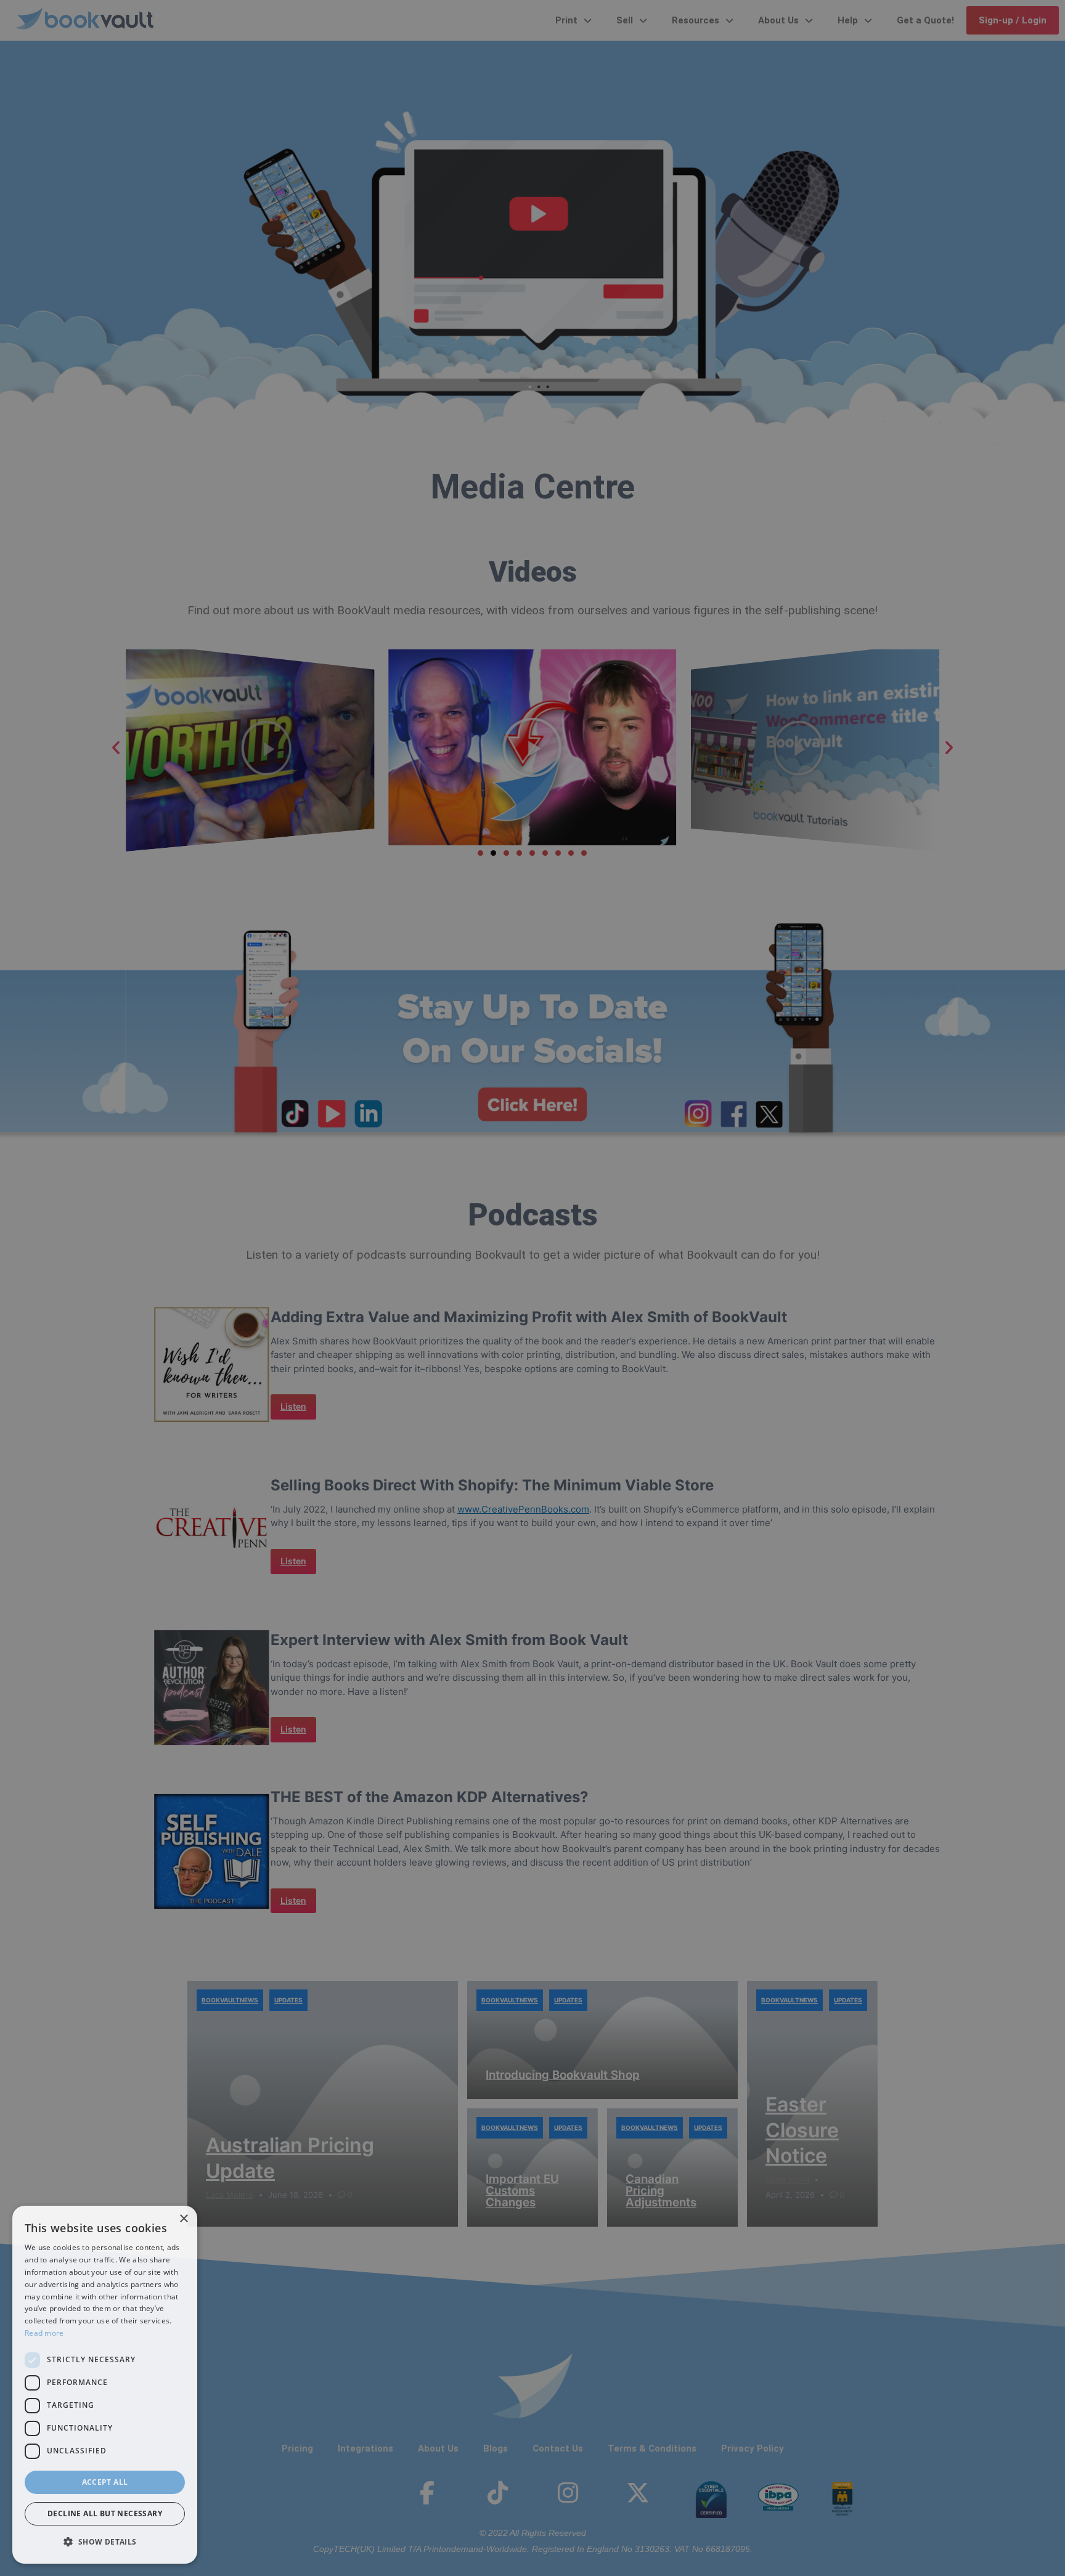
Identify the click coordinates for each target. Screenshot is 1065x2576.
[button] (105, 2542)
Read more (44, 2333)
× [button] (183, 2219)
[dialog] (105, 2385)
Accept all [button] (105, 2482)
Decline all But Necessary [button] (105, 2513)
